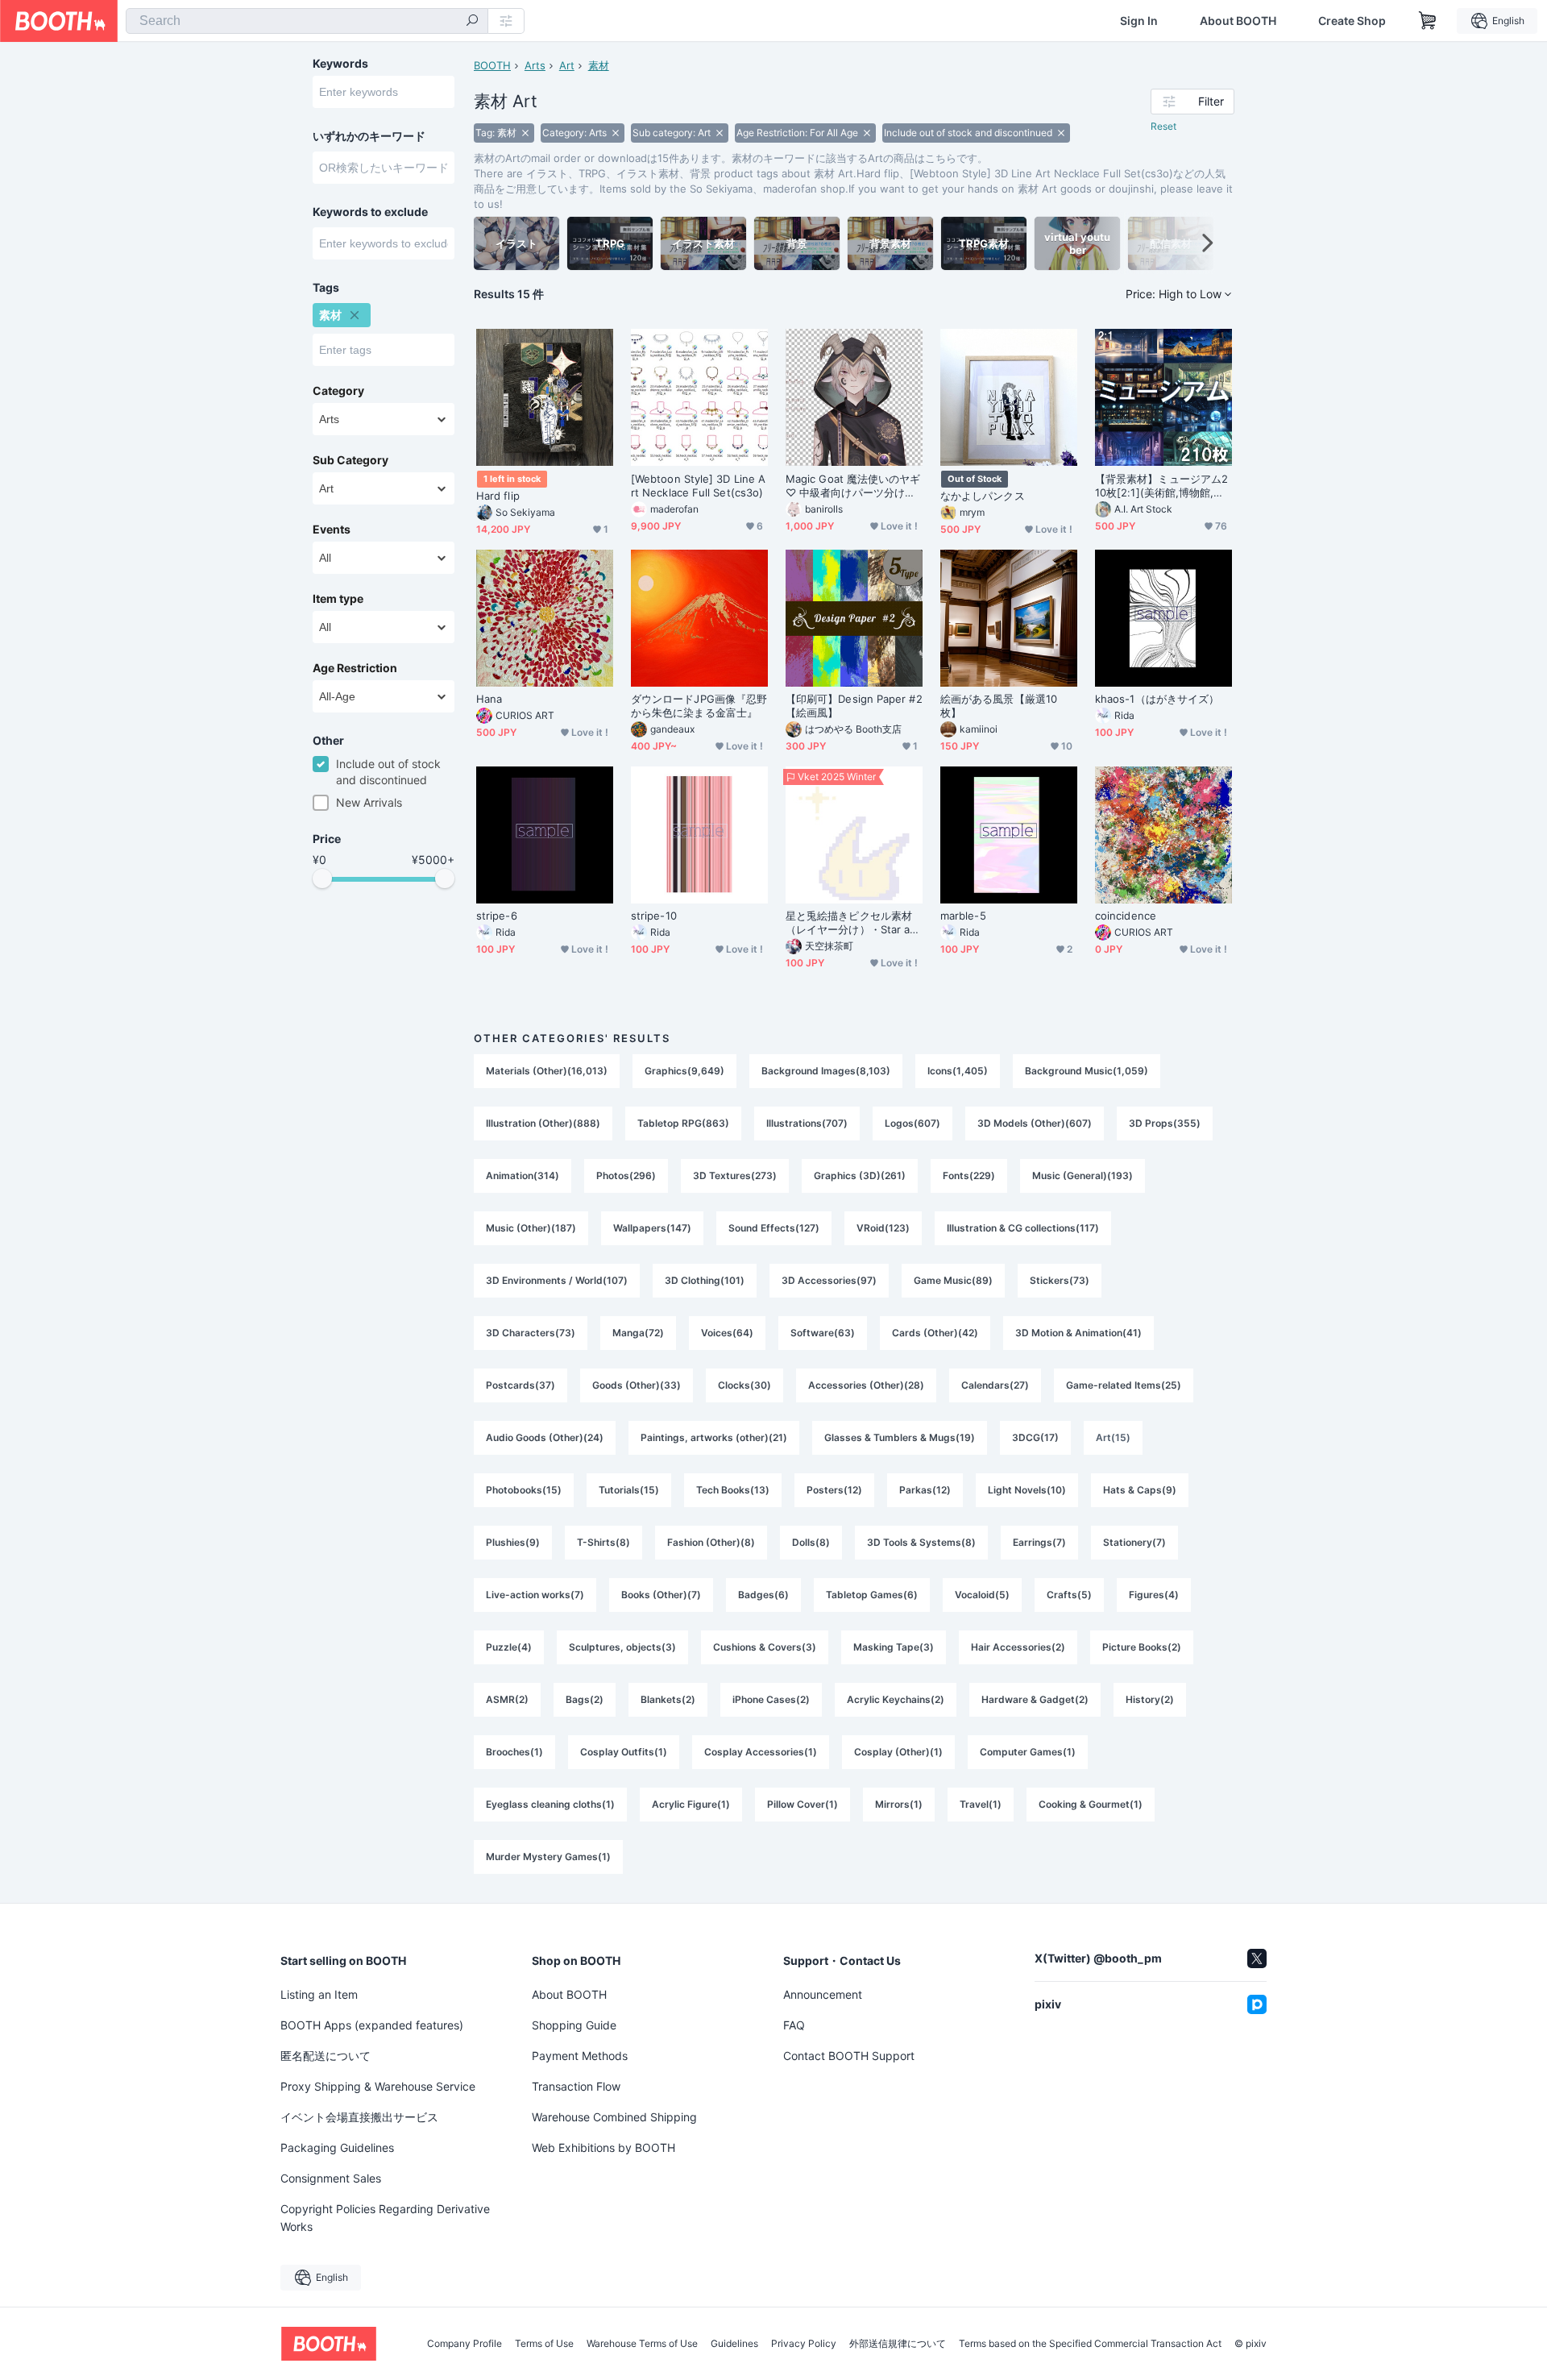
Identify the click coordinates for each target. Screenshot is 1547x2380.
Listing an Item (319, 1994)
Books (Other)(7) (661, 1595)
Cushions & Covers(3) (765, 1647)
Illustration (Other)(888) (543, 1123)
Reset (1163, 126)
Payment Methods (580, 2056)
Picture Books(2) (1142, 1647)
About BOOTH (1238, 21)
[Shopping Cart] (1428, 21)
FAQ (794, 2025)
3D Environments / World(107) (557, 1280)
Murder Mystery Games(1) (548, 1857)
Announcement (823, 1994)
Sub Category (350, 460)
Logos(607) (912, 1123)
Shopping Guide (574, 2025)
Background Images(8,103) (826, 1071)
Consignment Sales (331, 2178)
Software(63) (823, 1333)
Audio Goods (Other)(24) (545, 1437)
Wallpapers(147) (652, 1228)
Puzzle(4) (509, 1647)
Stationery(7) (1134, 1542)
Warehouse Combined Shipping (614, 2117)
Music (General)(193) (1082, 1175)
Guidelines (734, 2344)
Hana (489, 699)
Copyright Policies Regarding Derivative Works (385, 2218)
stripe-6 (497, 916)
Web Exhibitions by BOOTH (603, 2147)
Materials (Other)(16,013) (547, 1071)
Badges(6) (763, 1595)
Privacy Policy (804, 2344)
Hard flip (498, 496)
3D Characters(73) (531, 1333)
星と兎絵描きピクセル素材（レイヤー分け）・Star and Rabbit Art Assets (851, 923)
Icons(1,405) (958, 1071)
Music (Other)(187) (531, 1228)
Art (567, 65)
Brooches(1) (514, 1752)
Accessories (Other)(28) (866, 1385)
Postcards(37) (521, 1385)
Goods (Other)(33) (637, 1385)
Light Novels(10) (1027, 1490)
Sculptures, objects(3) (622, 1647)
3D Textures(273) (735, 1175)
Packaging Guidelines (337, 2147)
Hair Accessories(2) (1018, 1647)
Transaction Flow (576, 2086)
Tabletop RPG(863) (683, 1123)
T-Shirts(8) (603, 1542)
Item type (338, 599)
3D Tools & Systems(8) (921, 1542)
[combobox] (307, 21)
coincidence (1126, 916)
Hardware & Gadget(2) (1035, 1699)
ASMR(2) (507, 1699)
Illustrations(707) (807, 1123)
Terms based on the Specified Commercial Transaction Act (1090, 2344)
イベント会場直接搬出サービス (359, 2117)
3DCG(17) (1035, 1437)
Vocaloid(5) (982, 1595)
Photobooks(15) (524, 1490)
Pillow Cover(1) (803, 1804)
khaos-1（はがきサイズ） (1157, 699)
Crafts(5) (1069, 1595)
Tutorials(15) (629, 1490)
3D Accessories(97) (829, 1280)
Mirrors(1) (899, 1804)
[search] (472, 22)
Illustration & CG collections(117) (1023, 1228)
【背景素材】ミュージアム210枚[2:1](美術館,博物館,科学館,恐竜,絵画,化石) (1161, 486)
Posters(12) (834, 1490)
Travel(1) (981, 1804)
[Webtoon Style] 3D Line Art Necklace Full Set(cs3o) (698, 486)
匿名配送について (326, 2056)
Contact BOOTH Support (849, 2056)
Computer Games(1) (1028, 1752)
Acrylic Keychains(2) (896, 1699)
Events (332, 530)
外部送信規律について (898, 2344)
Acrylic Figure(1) (691, 1804)
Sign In (1139, 21)
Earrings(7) (1039, 1542)
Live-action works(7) (535, 1595)
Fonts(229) (969, 1175)
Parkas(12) (925, 1490)
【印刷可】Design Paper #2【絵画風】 (854, 706)
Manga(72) (638, 1333)
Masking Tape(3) (894, 1647)
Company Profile (465, 2344)
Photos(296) (626, 1175)
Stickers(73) (1060, 1280)
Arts (535, 65)
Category (338, 391)
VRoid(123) (883, 1228)
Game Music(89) (953, 1280)
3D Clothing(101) (705, 1280)
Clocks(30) (744, 1385)
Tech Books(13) (733, 1490)
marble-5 (963, 916)
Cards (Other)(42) (935, 1333)
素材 (599, 65)
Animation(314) (523, 1175)
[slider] (322, 878)
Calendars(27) (995, 1385)
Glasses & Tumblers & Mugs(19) (900, 1437)
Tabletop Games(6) (872, 1595)
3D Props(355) (1165, 1123)
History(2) (1150, 1699)
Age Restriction (355, 668)
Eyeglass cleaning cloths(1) (550, 1804)
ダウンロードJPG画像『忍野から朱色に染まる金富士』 (699, 706)
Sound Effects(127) (774, 1228)
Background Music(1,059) (1087, 1071)
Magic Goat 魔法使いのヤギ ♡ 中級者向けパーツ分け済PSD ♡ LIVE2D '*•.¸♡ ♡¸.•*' (854, 486)
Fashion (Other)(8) (711, 1542)
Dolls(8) (811, 1542)
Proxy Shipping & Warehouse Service (378, 2086)
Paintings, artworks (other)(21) (714, 1437)
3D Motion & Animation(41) (1078, 1333)
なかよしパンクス (983, 496)
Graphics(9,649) (684, 1071)
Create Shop (1352, 21)
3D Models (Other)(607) (1035, 1123)
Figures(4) (1154, 1595)
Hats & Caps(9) (1140, 1490)
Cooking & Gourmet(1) (1091, 1804)
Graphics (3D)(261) (860, 1175)
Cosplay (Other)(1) (898, 1752)
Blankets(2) (668, 1699)
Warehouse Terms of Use (642, 2344)
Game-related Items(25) (1124, 1385)
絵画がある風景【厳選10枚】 (999, 706)
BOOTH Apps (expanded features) (372, 2025)
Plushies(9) (513, 1542)
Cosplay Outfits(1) (624, 1752)
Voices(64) (727, 1333)
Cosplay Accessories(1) (761, 1752)
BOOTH (492, 65)
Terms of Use (544, 2344)
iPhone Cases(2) (771, 1699)
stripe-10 (654, 916)
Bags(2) (585, 1699)
